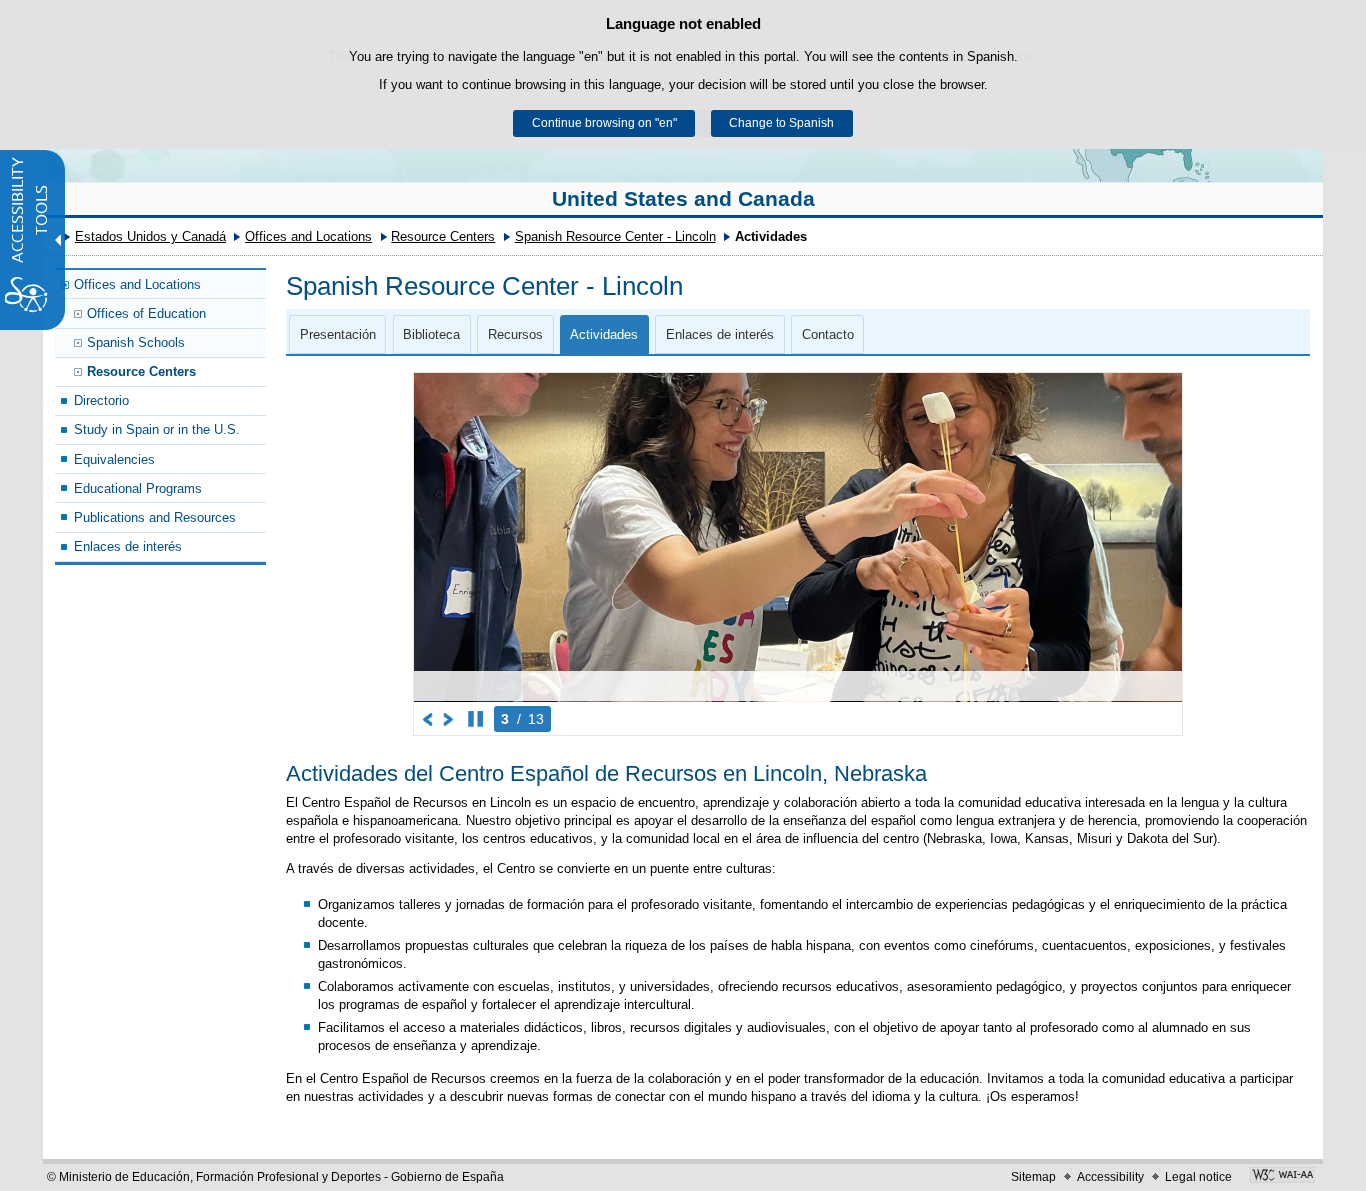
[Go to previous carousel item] (428, 719)
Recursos (515, 334)
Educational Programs (138, 488)
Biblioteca (431, 334)
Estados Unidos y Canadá (150, 236)
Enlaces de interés (128, 546)
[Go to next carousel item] (449, 719)
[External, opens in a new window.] (1282, 1177)
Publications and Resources (155, 517)
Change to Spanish (781, 123)
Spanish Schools (136, 342)
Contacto (828, 334)
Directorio (101, 400)
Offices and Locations (308, 236)
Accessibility (1110, 1177)
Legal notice (1198, 1177)
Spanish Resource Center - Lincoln (615, 236)
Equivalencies (114, 459)
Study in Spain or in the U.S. (157, 429)
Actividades (604, 334)
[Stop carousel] (475, 719)
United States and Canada (683, 198)
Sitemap (1033, 1177)
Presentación (338, 334)
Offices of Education (146, 313)
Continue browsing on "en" (604, 123)
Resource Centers (443, 236)
